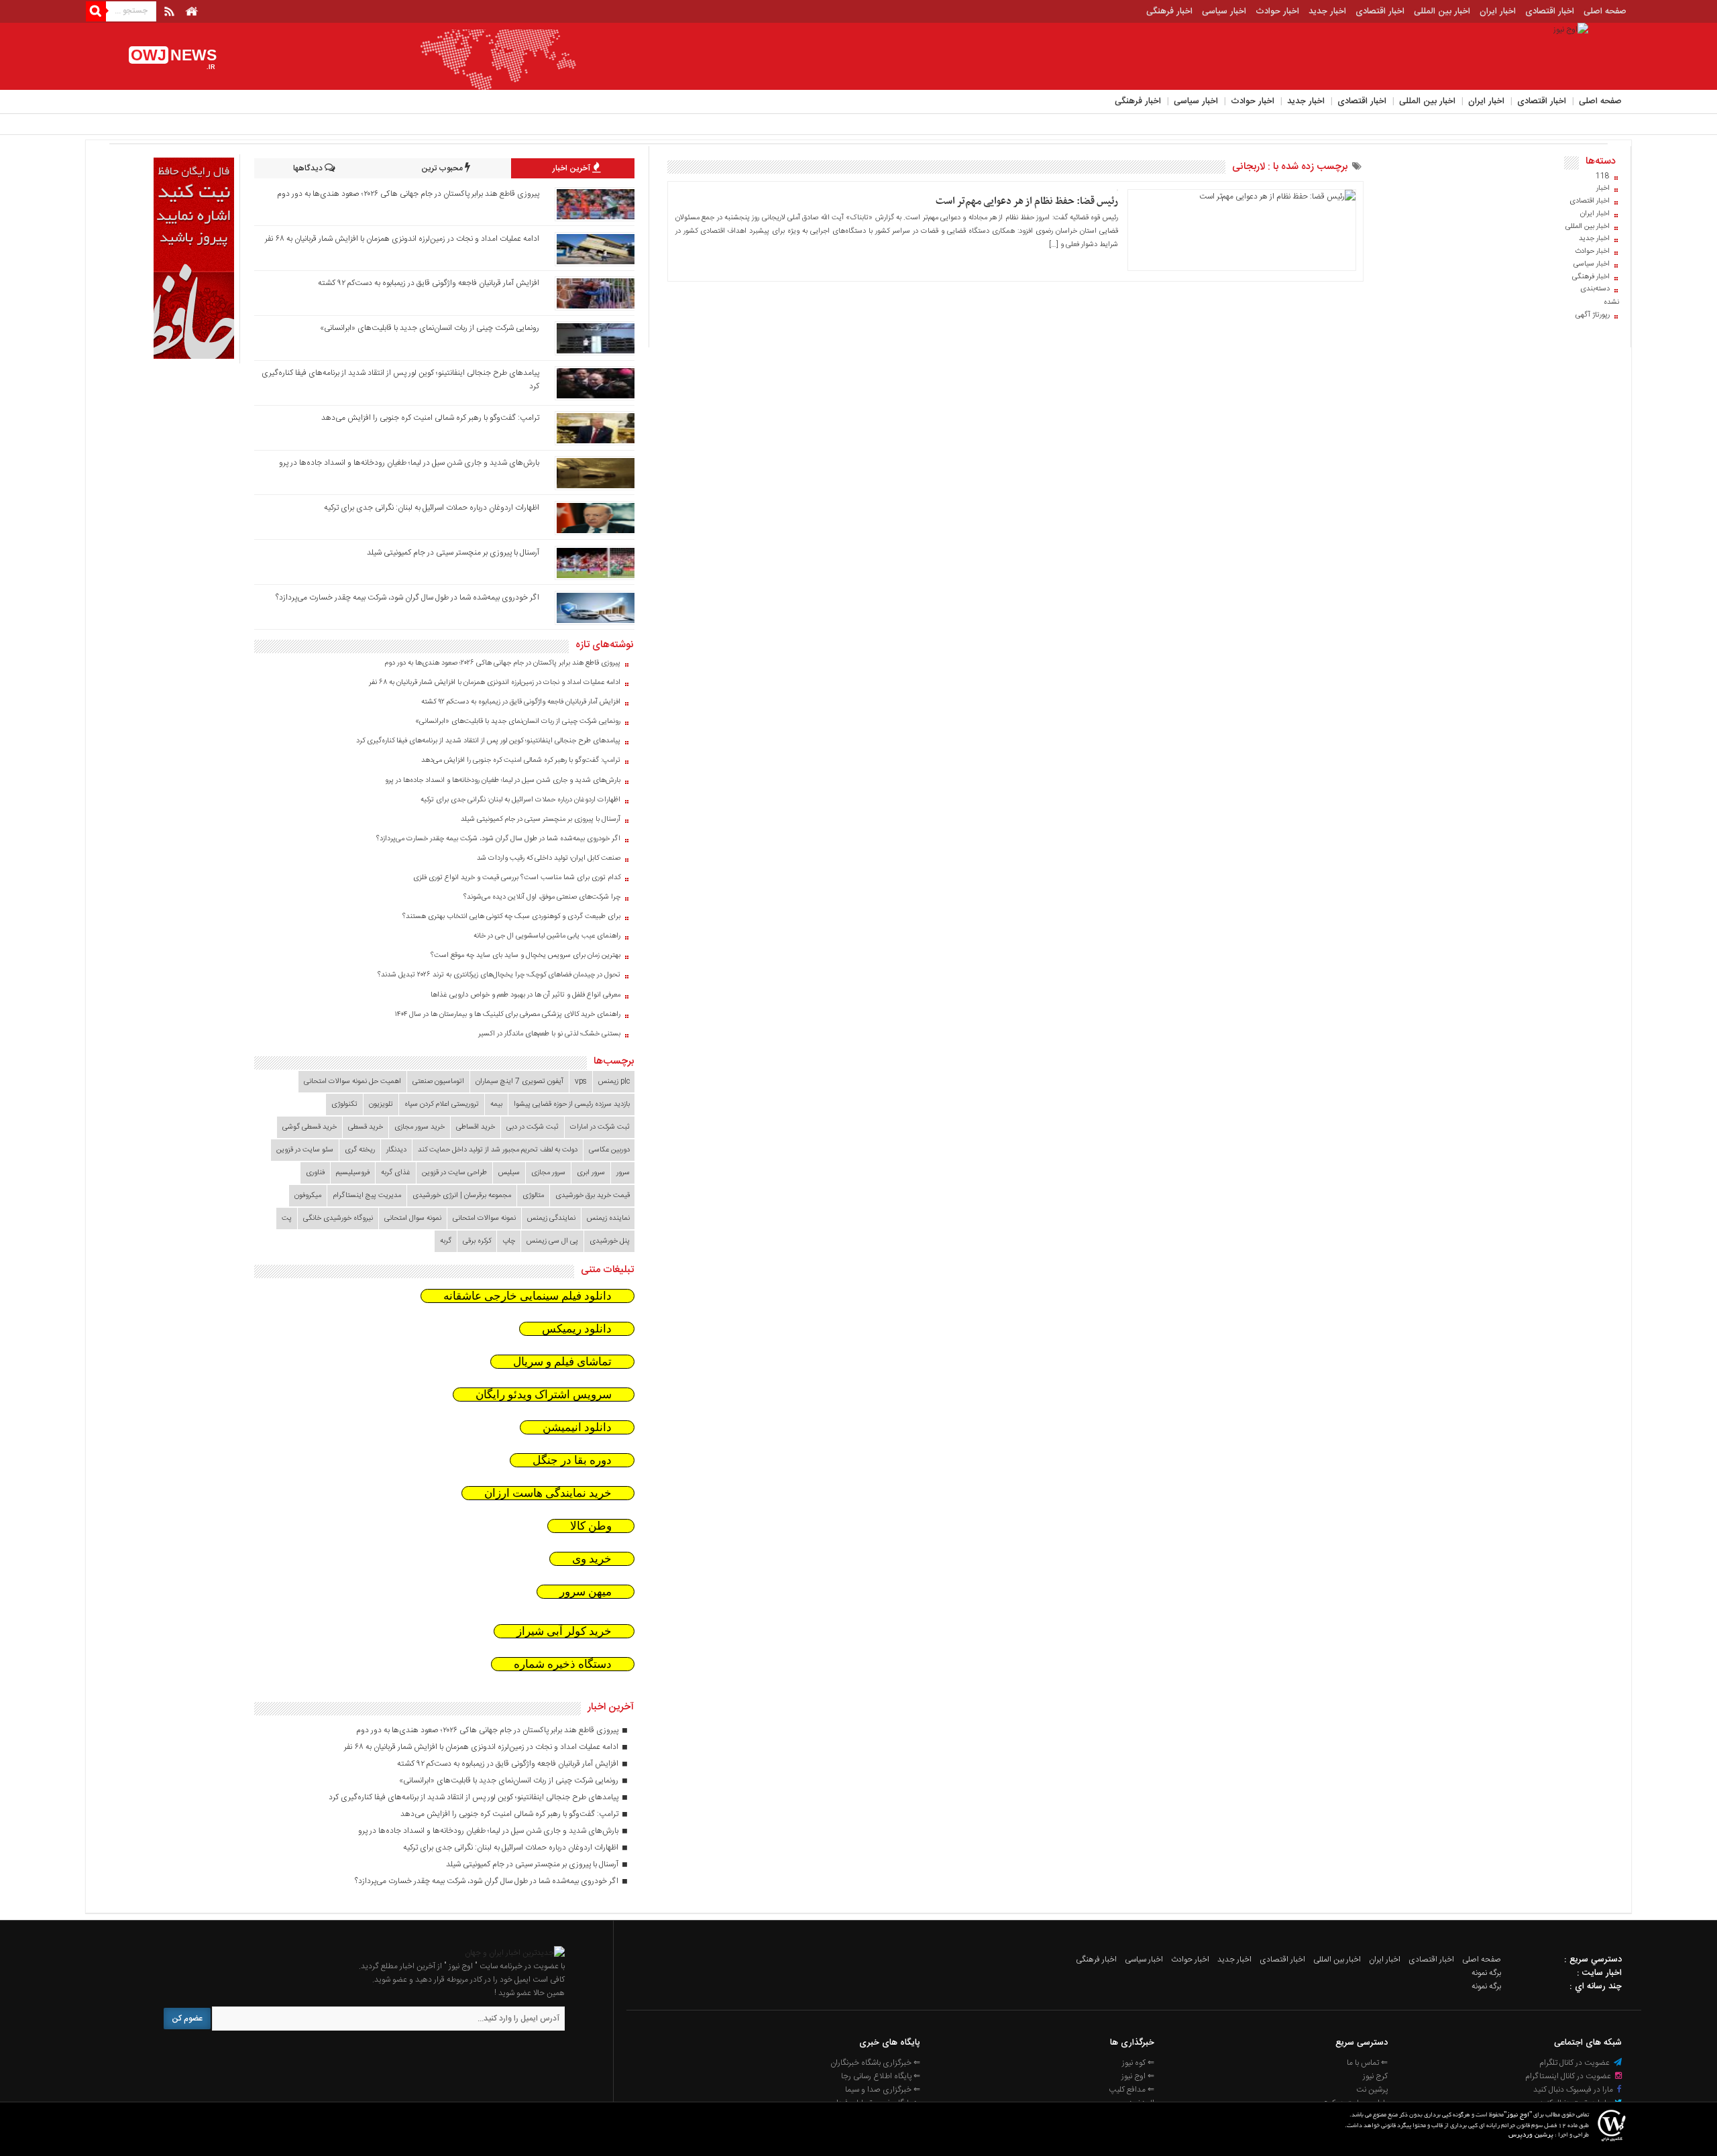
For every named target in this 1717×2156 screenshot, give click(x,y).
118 (1603, 176)
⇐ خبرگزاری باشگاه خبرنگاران (875, 2063)
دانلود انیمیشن (577, 1427)
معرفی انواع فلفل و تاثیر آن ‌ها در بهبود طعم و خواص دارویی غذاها (525, 995)
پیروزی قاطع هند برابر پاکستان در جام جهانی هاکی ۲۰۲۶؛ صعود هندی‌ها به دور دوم (408, 194)
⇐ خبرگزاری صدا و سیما (883, 2090)
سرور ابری (591, 1173)
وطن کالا (591, 1526)
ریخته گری (360, 1150)
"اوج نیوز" (1518, 2115)
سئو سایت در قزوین (305, 1150)
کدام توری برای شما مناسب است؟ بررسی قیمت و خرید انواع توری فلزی (517, 878)
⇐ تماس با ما (1367, 2063)
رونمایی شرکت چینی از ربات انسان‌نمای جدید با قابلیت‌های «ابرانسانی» (430, 328)
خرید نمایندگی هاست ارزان (548, 1493)
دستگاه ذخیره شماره (563, 1664)
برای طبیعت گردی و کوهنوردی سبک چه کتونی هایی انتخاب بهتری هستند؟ (511, 917)
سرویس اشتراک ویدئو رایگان (544, 1395)
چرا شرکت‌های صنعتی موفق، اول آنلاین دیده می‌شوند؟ (542, 897)
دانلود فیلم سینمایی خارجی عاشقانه (528, 1296)
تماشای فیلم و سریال (562, 1362)
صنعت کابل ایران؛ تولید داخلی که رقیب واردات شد (549, 858)
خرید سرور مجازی (420, 1127)
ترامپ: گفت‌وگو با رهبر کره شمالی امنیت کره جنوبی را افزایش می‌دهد (430, 418)
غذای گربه (396, 1173)
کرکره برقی (477, 1241)
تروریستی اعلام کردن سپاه (442, 1104)
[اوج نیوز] (515, 1953)
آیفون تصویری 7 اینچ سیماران (519, 1082)
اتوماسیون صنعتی (438, 1082)
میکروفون (308, 1196)
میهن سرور (586, 1592)
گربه (446, 1241)
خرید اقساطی (476, 1127)
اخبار (1603, 188)
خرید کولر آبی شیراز (564, 1631)
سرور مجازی (548, 1173)
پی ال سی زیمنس (552, 1241)
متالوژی (533, 1196)
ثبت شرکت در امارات (600, 1127)
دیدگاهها (309, 168)
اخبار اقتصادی (1550, 11)
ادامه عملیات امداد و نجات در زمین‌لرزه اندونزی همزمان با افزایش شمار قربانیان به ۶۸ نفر (402, 239)
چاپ (509, 1241)
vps (581, 1082)
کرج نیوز (1375, 2076)
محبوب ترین (443, 168)
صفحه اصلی (1605, 11)
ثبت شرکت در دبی (533, 1127)
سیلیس (509, 1173)
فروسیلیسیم (353, 1173)
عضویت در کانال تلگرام (1575, 2063)
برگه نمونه (1486, 1973)
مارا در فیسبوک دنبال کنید (1574, 2090)
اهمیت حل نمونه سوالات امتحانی (352, 1082)
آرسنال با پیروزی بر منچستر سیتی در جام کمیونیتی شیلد (453, 553)
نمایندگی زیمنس (551, 1218)
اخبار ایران (1498, 11)
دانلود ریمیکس (577, 1329)
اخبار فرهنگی (1169, 11)
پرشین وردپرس (1531, 2136)
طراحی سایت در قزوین (454, 1173)
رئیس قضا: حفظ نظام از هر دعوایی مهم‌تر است (1027, 201)
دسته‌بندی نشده (1600, 296)
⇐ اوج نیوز (1138, 2076)
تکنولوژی (344, 1104)
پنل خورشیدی (610, 1241)
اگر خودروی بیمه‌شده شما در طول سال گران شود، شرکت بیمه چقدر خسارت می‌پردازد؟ (407, 598)
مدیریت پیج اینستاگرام (367, 1196)
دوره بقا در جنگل (572, 1460)
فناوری (315, 1173)
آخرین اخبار (572, 168)
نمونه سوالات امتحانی (484, 1218)
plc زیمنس (614, 1082)
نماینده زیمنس (608, 1218)
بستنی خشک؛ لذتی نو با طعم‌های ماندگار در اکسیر (549, 1034)
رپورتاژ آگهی (1593, 315)
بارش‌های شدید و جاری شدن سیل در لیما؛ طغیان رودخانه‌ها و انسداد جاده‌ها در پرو (409, 463)
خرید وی (592, 1559)
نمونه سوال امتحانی (413, 1218)
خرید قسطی (366, 1127)
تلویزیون (381, 1104)
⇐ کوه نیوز (1138, 2063)
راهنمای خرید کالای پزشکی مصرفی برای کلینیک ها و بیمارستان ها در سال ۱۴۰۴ (508, 1015)
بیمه (496, 1104)
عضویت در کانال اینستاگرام (1569, 2076)
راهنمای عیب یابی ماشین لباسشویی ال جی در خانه (547, 936)
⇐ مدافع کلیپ (1131, 2090)
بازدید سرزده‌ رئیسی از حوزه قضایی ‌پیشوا (572, 1104)
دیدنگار (396, 1150)
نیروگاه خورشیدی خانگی (338, 1218)
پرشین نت (1372, 2090)
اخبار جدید (1327, 11)
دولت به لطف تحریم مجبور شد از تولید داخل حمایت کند (498, 1150)
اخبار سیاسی (1224, 11)
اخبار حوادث (1277, 11)
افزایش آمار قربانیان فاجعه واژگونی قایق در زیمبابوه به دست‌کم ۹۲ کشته (429, 283)
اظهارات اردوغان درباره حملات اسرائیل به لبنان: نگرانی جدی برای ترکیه (432, 508)
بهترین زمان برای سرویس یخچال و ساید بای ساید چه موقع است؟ (525, 956)
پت (287, 1218)
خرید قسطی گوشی (310, 1127)
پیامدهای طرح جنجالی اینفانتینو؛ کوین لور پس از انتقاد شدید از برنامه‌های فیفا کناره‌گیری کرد (488, 741)
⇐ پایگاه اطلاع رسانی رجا (881, 2076)
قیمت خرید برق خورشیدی (593, 1196)
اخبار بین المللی (1442, 11)
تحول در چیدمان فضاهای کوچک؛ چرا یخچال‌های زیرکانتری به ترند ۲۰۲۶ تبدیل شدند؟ (499, 975)
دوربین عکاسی (609, 1150)
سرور (623, 1173)
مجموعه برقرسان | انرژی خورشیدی (462, 1196)
